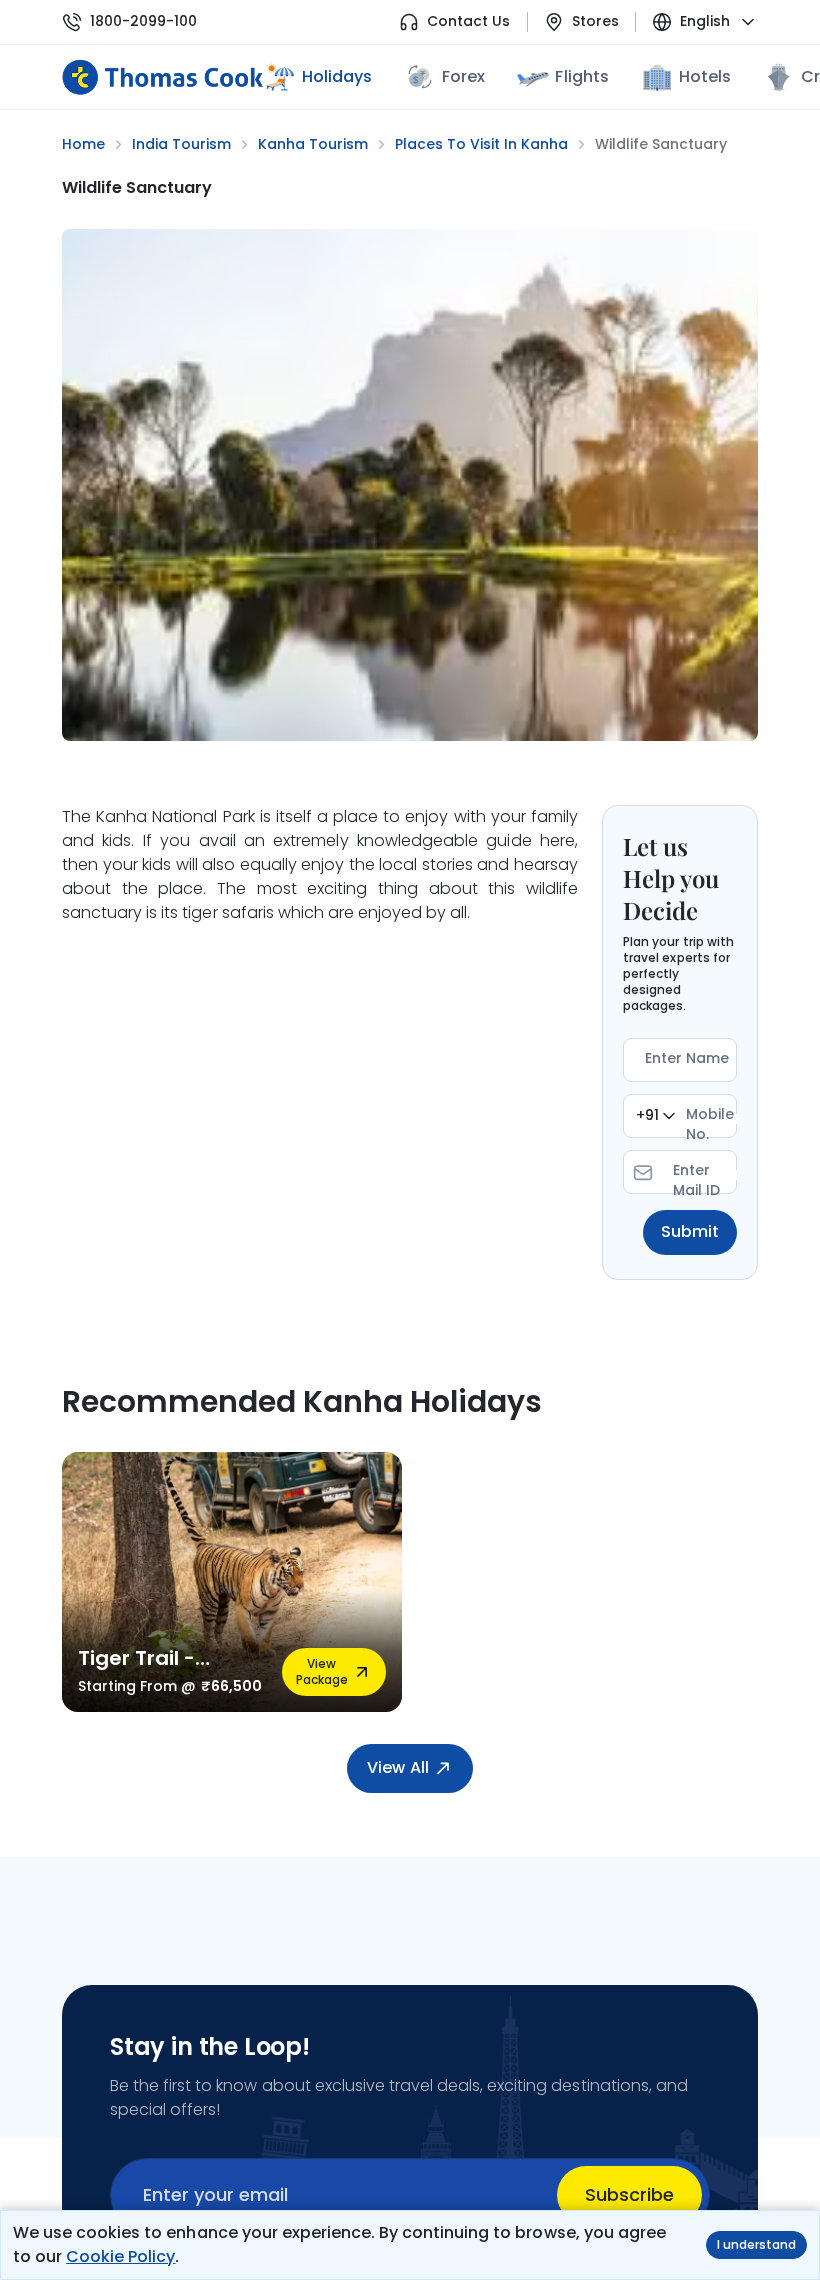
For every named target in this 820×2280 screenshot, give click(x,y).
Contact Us (468, 21)
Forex (463, 76)
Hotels (705, 76)
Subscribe (629, 2194)
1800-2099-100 (143, 21)
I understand (756, 2244)
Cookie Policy (120, 2256)
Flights (581, 76)
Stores (595, 21)
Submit (690, 1231)
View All (397, 1767)
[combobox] (655, 1116)
